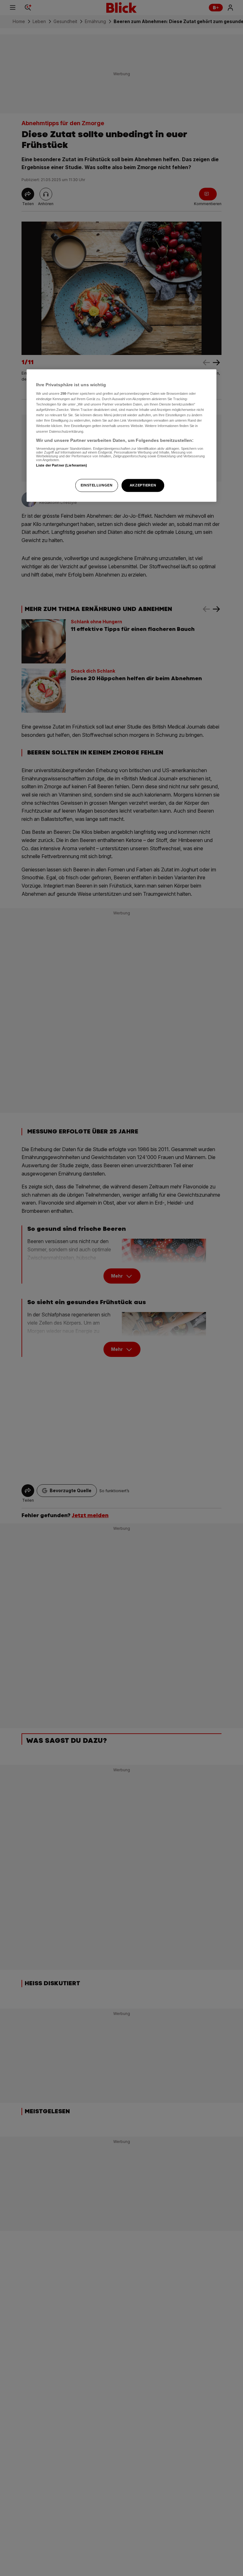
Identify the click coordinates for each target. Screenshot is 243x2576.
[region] (121, 436)
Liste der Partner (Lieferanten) (62, 466)
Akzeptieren (143, 485)
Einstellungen (97, 485)
